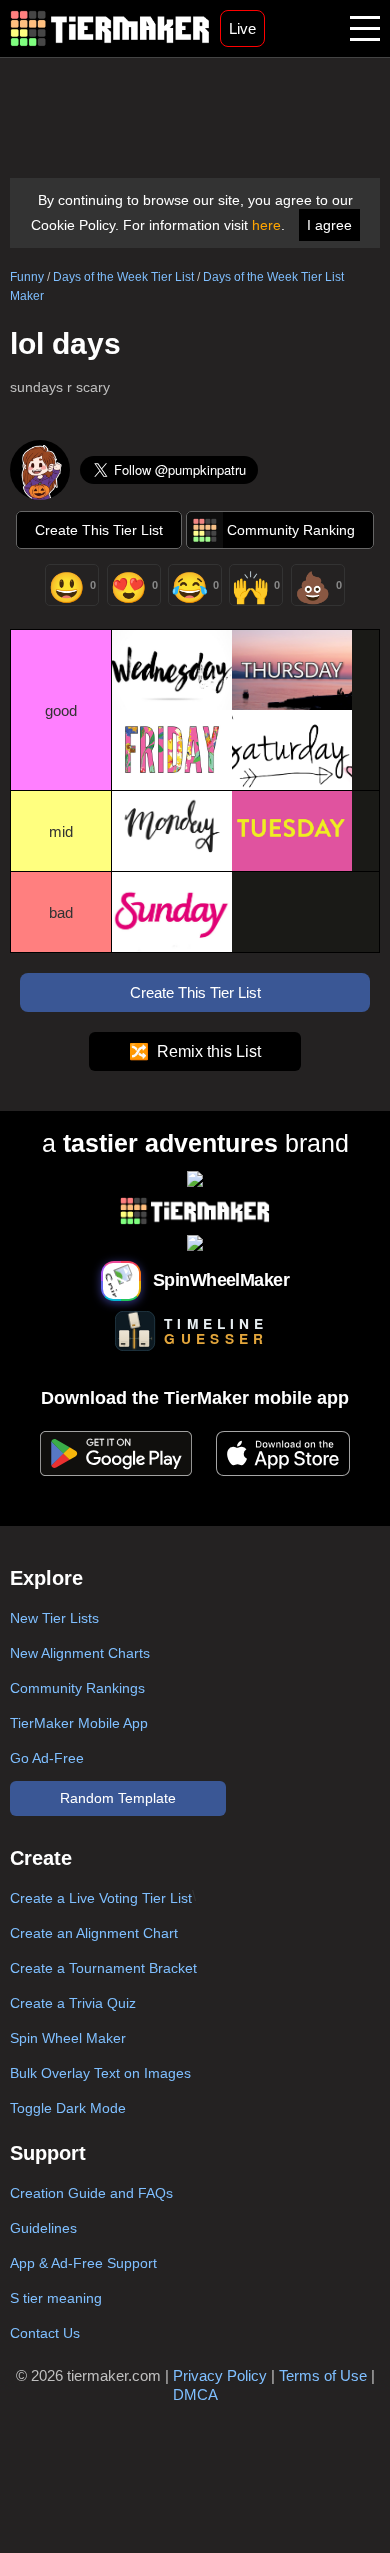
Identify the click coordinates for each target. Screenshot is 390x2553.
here (266, 225)
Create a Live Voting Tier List (101, 1898)
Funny (27, 277)
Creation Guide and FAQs (91, 2193)
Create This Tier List (99, 530)
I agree (329, 225)
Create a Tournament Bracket (103, 1968)
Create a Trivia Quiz (73, 2003)
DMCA (195, 2394)
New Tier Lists (54, 1618)
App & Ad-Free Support (83, 2263)
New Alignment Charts (80, 1653)
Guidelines (43, 2228)
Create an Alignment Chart (94, 1933)
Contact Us (45, 2333)
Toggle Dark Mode (68, 2108)
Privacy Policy (220, 2375)
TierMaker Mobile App (79, 1723)
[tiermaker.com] (110, 28)
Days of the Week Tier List (123, 277)
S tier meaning (56, 2298)
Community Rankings (77, 1688)
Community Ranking (291, 530)
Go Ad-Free (47, 1758)
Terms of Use (323, 2375)
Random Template (118, 1798)
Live (242, 28)
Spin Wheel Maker (68, 2038)
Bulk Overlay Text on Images (100, 2073)
